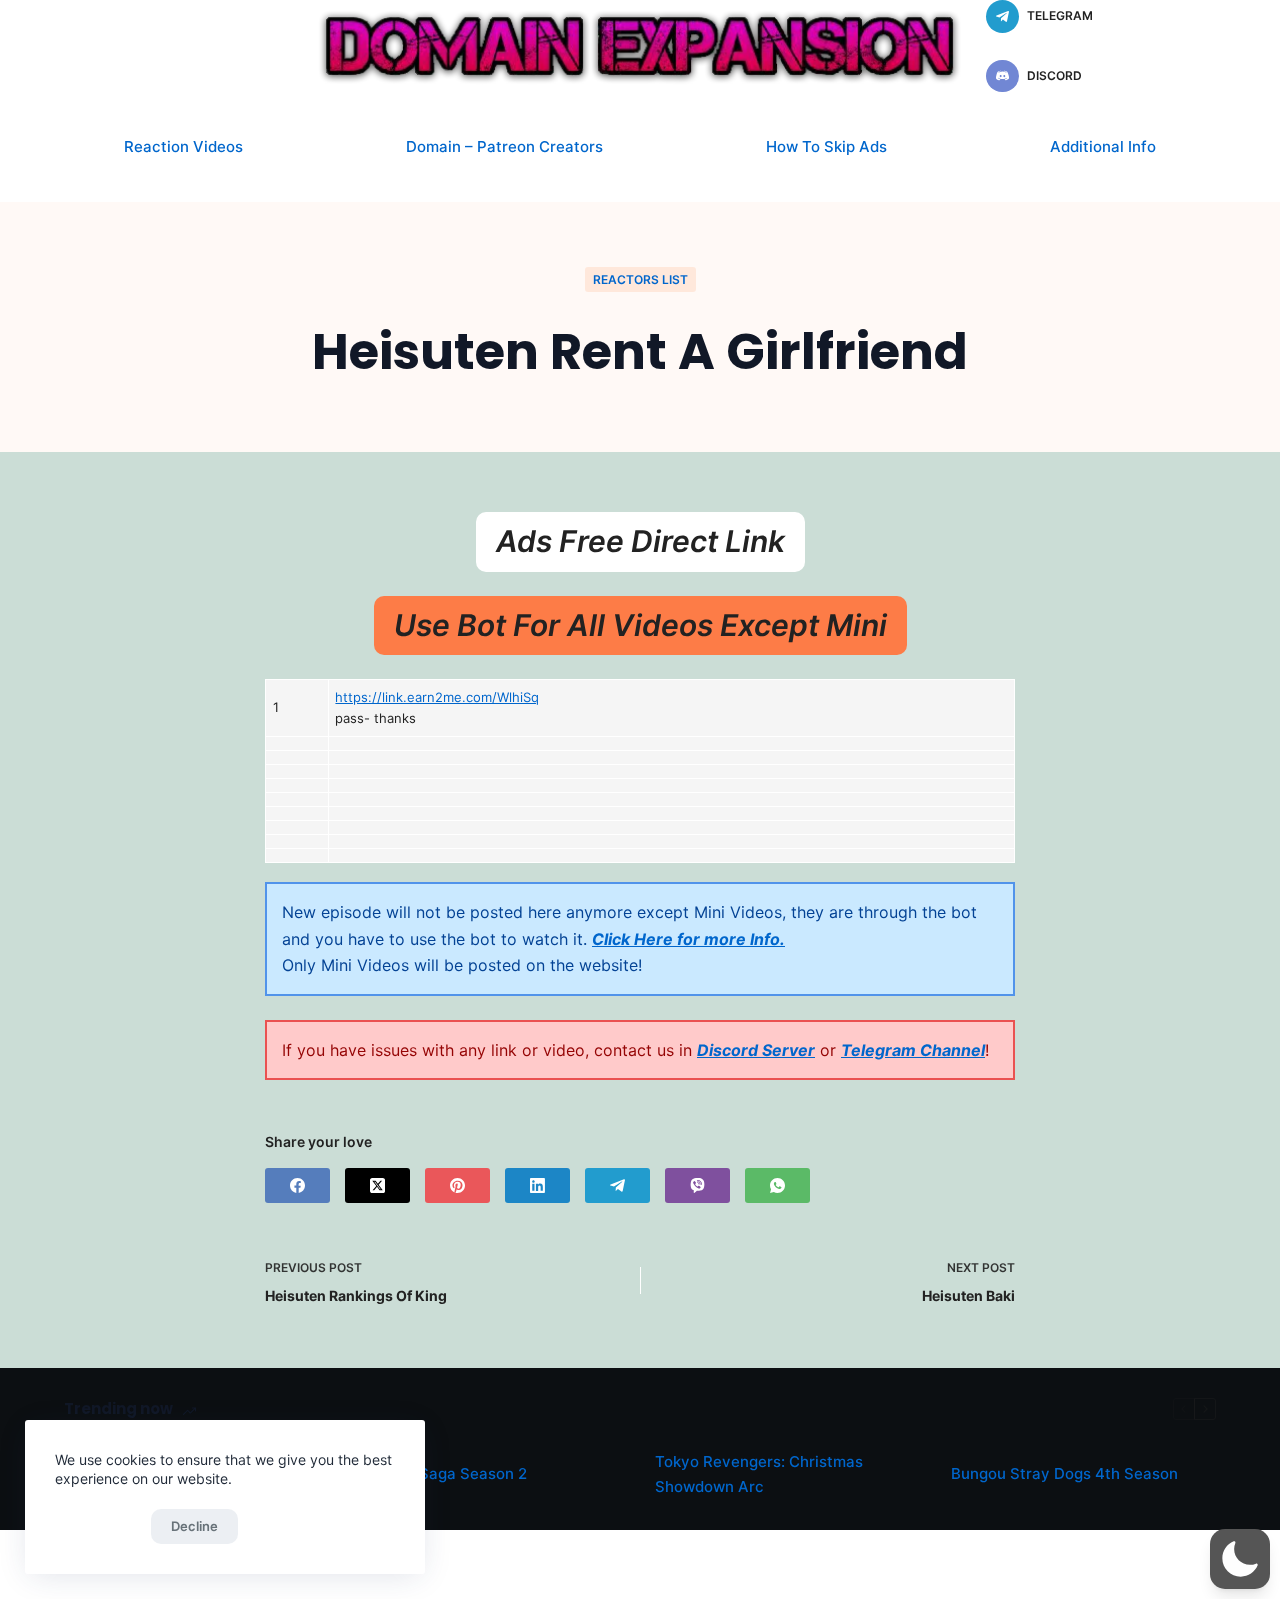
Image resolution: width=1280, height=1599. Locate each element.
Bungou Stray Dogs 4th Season (1064, 1473)
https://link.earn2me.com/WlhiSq (437, 697)
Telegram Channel (913, 1050)
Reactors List (640, 279)
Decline (194, 1526)
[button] (1240, 1559)
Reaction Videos (183, 146)
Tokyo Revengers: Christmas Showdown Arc (759, 1474)
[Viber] (697, 1185)
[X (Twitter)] (377, 1185)
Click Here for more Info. (688, 939)
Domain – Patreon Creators (504, 146)
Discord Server (756, 1050)
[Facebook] (297, 1185)
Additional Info (1103, 146)
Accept (98, 1526)
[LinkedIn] (537, 1185)
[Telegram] (617, 1185)
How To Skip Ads (826, 146)
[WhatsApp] (777, 1185)
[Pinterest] (457, 1185)
